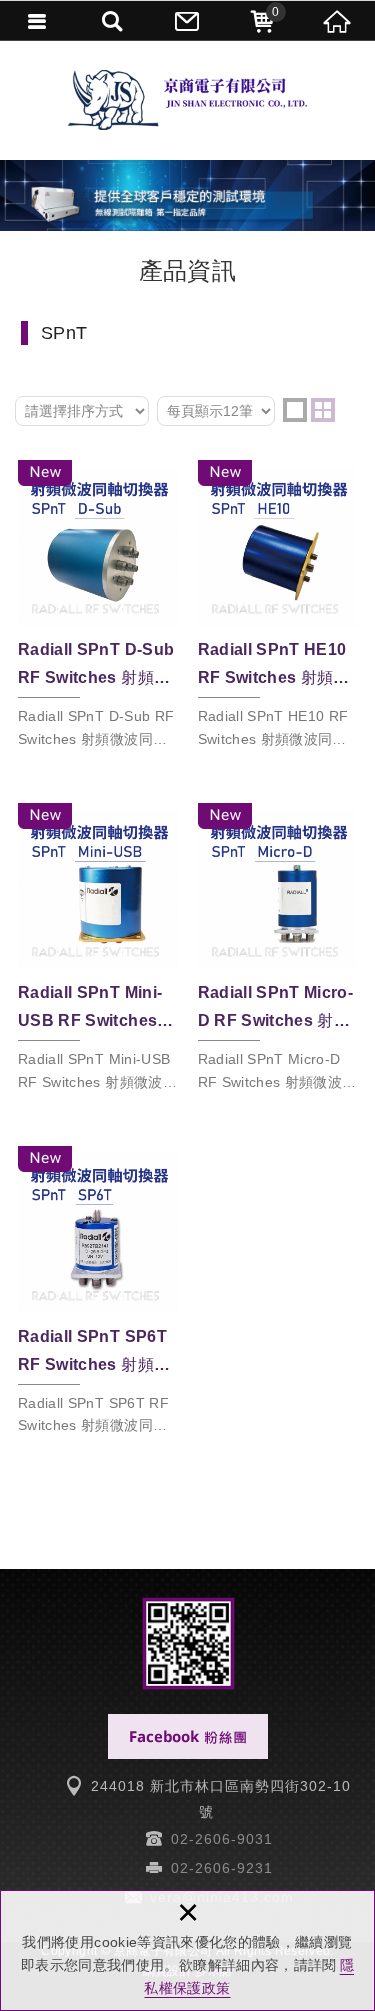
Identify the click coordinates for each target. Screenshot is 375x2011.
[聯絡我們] (187, 20)
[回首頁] (337, 20)
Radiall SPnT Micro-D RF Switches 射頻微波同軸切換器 (278, 952)
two (323, 410)
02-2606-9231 (222, 1868)
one (295, 410)
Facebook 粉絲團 (188, 1736)
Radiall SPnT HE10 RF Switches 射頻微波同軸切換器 (278, 609)
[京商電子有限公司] (187, 100)
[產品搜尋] (112, 20)
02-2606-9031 (222, 1839)
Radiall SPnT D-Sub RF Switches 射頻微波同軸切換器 (98, 609)
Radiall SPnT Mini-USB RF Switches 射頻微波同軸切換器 (98, 952)
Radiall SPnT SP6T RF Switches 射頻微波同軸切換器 (98, 1295)
